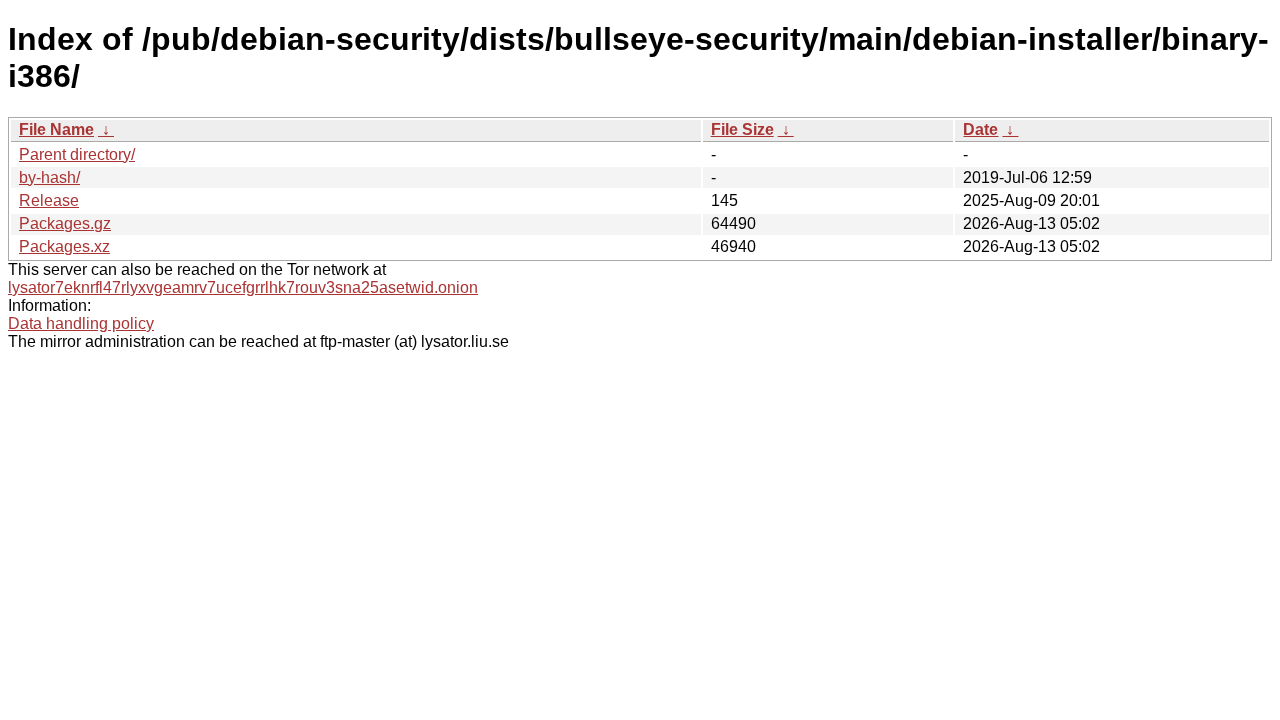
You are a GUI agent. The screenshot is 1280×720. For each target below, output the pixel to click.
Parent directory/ (77, 154)
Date (980, 129)
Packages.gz (65, 223)
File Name (56, 129)
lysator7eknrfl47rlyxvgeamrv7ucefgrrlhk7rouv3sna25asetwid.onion (243, 287)
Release (49, 200)
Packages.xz (64, 246)
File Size (742, 129)
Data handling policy (81, 323)
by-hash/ (49, 177)
